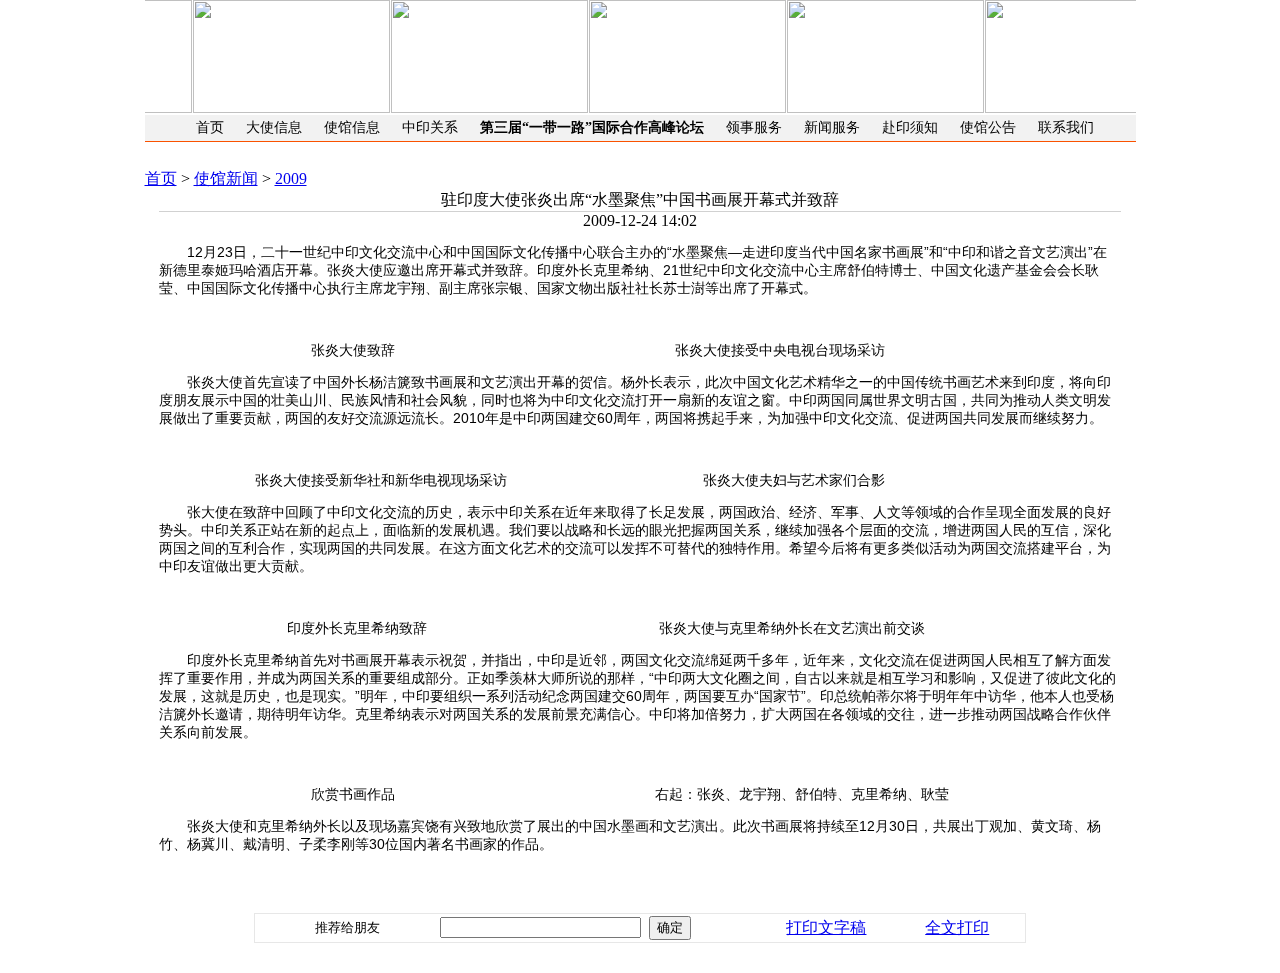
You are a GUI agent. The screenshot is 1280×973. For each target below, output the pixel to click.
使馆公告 (988, 127)
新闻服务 (832, 127)
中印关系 (430, 127)
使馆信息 (352, 127)
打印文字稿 (826, 927)
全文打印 (957, 927)
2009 (291, 178)
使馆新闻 (226, 178)
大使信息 (274, 127)
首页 (210, 127)
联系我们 (1066, 127)
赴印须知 (910, 127)
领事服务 (754, 127)
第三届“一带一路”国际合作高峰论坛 (592, 127)
